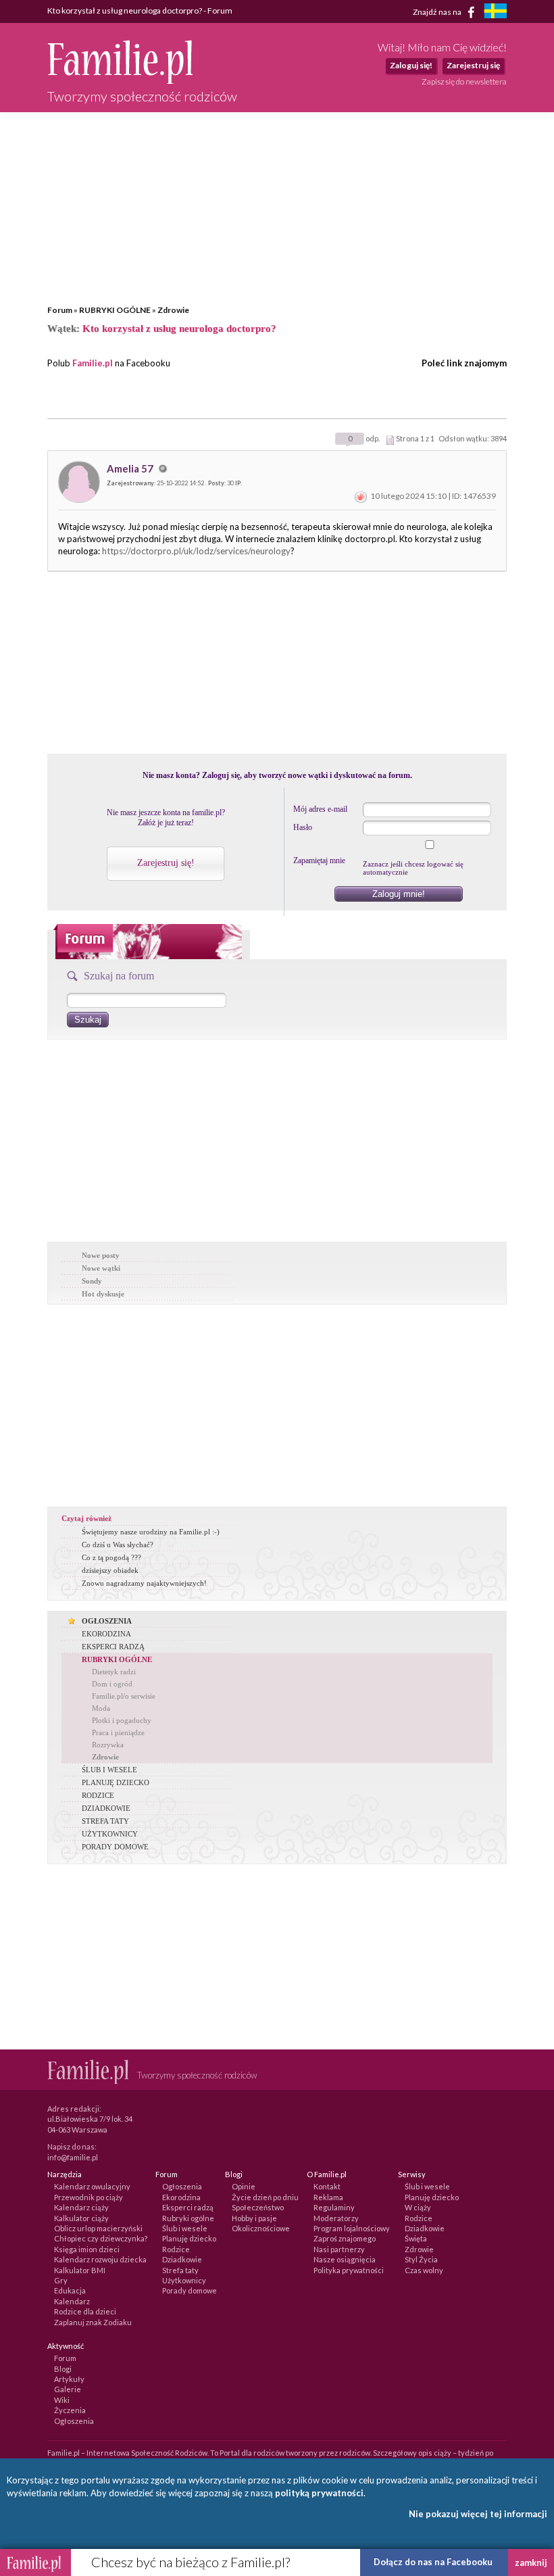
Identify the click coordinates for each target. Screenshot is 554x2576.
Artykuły (69, 2379)
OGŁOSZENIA (107, 1621)
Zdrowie (173, 310)
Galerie (68, 2389)
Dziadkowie (182, 2259)
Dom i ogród (112, 1684)
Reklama (328, 2197)
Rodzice (176, 2249)
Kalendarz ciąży (81, 2207)
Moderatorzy (336, 2218)
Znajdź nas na (438, 11)
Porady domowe (190, 2290)
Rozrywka (108, 1745)
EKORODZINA (106, 1634)
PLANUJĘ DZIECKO (116, 1782)
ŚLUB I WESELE (109, 1770)
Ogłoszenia (182, 2186)
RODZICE (98, 1795)
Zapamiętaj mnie (319, 860)
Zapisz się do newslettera (464, 81)
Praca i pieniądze (118, 1732)
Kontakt (327, 2186)
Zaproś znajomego (345, 2238)
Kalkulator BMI (80, 2270)
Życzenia (70, 2410)
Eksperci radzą (188, 2207)
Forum (60, 310)
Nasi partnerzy (339, 2249)
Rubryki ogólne (188, 2218)
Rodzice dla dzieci (85, 2311)
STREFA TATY (105, 1821)
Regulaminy (334, 2207)
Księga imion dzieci (87, 2249)
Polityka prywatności (349, 2270)
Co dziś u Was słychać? (118, 1545)
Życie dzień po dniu (265, 2197)
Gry (61, 2280)
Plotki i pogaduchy (122, 1720)
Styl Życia (421, 2259)
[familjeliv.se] (495, 13)
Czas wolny (424, 2270)
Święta (416, 2238)
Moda (101, 1708)
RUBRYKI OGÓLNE (115, 310)
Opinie (244, 2186)
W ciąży (418, 2207)
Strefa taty (180, 2270)
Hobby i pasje (254, 2218)
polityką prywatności (319, 2493)
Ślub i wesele (185, 2228)
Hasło (303, 827)
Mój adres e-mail (320, 809)
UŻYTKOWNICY (110, 1834)
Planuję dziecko (189, 2238)
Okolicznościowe (261, 2228)
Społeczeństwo (258, 2207)
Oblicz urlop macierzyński (98, 2228)
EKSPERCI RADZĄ (113, 1647)
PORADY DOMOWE (115, 1847)
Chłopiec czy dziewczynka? (101, 2238)
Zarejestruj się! (166, 863)
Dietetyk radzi (114, 1672)
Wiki (62, 2400)
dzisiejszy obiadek (110, 1570)
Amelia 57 (131, 468)
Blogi (63, 2369)
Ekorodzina (181, 2197)
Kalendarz (72, 2301)
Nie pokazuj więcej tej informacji (478, 2514)
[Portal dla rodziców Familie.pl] (120, 80)
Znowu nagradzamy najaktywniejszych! (144, 1583)
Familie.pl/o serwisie (124, 1696)
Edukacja (70, 2290)
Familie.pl (93, 363)
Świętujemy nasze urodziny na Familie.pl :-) (151, 1532)
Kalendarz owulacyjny (92, 2186)
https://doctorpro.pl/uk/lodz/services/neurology (196, 551)
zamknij (531, 2562)
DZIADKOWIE (106, 1808)
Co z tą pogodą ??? (111, 1557)
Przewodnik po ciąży (89, 2197)
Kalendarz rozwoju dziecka (100, 2259)
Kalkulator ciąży (81, 2218)
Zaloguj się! (411, 65)
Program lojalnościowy (352, 2228)
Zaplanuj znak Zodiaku (93, 2322)
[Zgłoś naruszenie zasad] (361, 496)
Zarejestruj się (473, 65)
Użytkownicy (184, 2280)
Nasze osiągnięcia (345, 2259)
